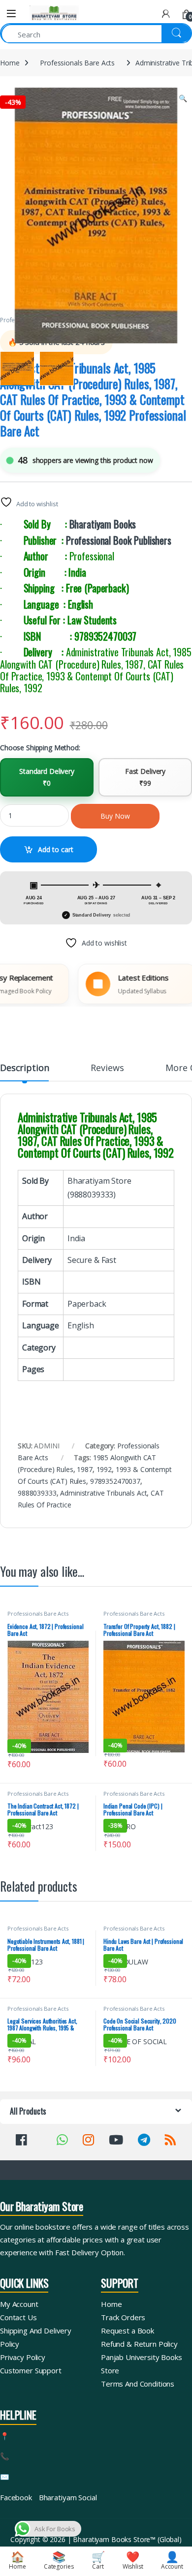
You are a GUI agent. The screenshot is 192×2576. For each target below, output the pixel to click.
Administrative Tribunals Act (103, 1493)
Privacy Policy (23, 2357)
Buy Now (115, 816)
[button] (183, 98)
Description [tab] (24, 1068)
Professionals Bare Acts (77, 63)
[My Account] (166, 14)
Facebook (16, 2497)
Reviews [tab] (107, 1068)
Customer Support (31, 2370)
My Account (19, 2304)
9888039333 (37, 1493)
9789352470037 (115, 1481)
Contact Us (18, 2317)
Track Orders (123, 2317)
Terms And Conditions (138, 2384)
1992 (104, 1469)
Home (10, 63)
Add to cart (56, 849)
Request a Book (128, 2331)
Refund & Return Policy (139, 2344)
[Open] (11, 14)
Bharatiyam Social (68, 2497)
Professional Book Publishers (119, 540)
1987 (84, 1469)
